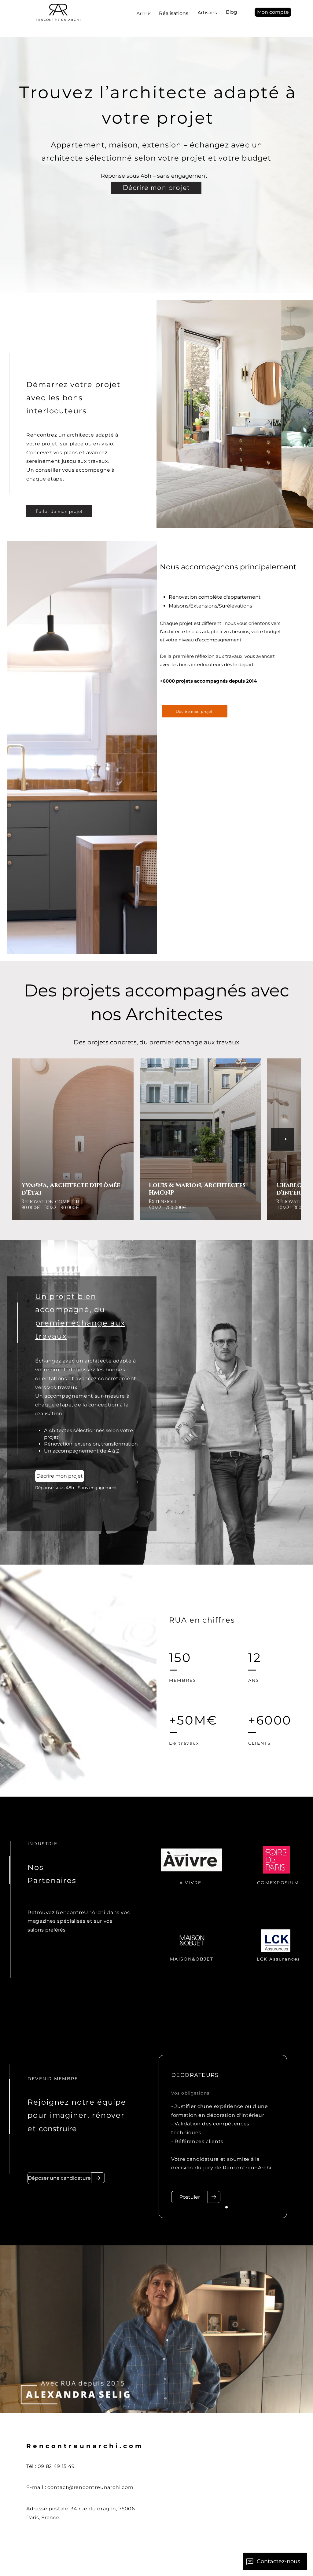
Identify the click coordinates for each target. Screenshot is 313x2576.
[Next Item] (282, 1139)
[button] (273, 12)
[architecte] (212, 2207)
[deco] (226, 2207)
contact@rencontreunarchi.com (90, 2487)
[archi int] (219, 2207)
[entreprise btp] (234, 2207)
